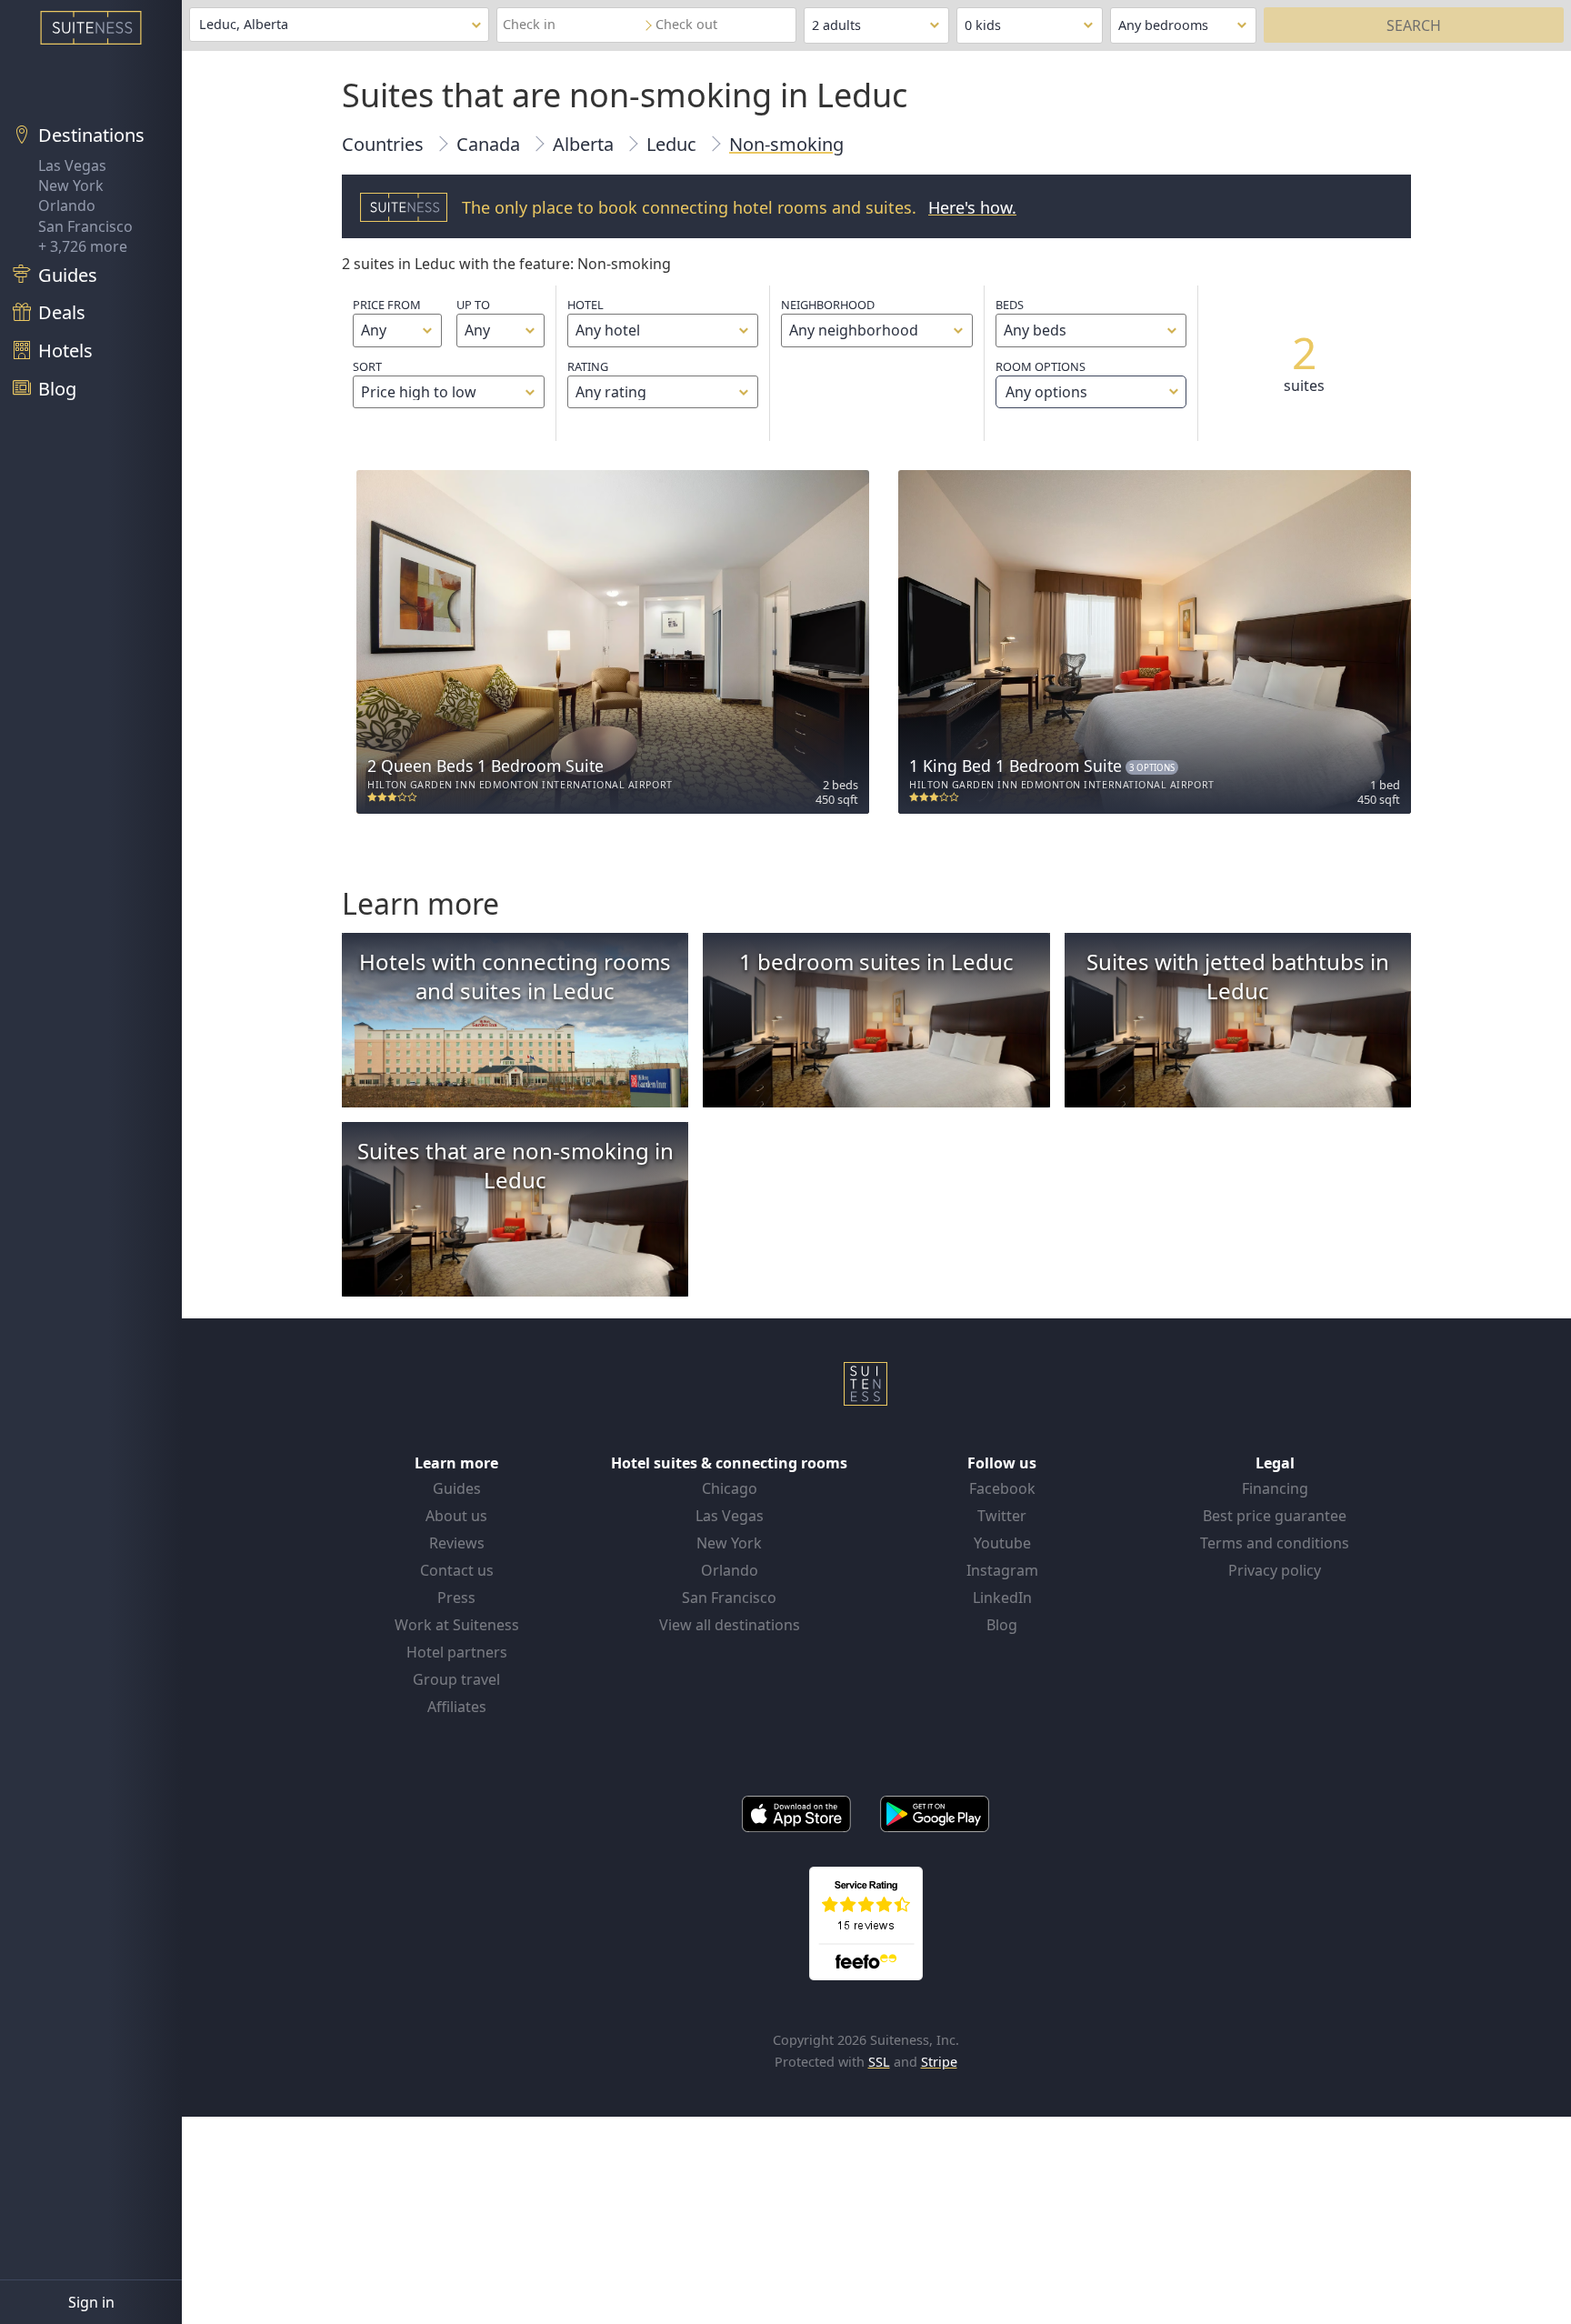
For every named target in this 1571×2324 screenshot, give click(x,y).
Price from (387, 305)
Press (456, 1598)
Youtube (1002, 1543)
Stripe (939, 2062)
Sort (367, 366)
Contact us (457, 1570)
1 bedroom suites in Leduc (876, 962)
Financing (1275, 1488)
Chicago (730, 1488)
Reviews (457, 1543)
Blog (1002, 1625)
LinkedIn (1002, 1598)
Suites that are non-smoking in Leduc (515, 1165)
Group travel (456, 1679)
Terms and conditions (1275, 1543)
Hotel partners (457, 1652)
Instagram (1002, 1570)
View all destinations (730, 1625)
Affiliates (457, 1707)
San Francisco (85, 226)
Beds (1010, 305)
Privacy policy (1275, 1570)
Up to (473, 305)
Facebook (1002, 1488)
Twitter (1002, 1516)
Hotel (585, 305)
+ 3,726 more (83, 246)
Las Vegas (72, 165)
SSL (879, 2062)
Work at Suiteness (457, 1625)
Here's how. (972, 207)
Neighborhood (828, 305)
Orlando (67, 205)
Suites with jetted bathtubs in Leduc (1238, 976)
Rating (588, 366)
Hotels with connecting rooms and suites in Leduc (515, 976)
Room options (1041, 380)
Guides (457, 1488)
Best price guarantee (1275, 1516)
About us (456, 1516)
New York (71, 185)
